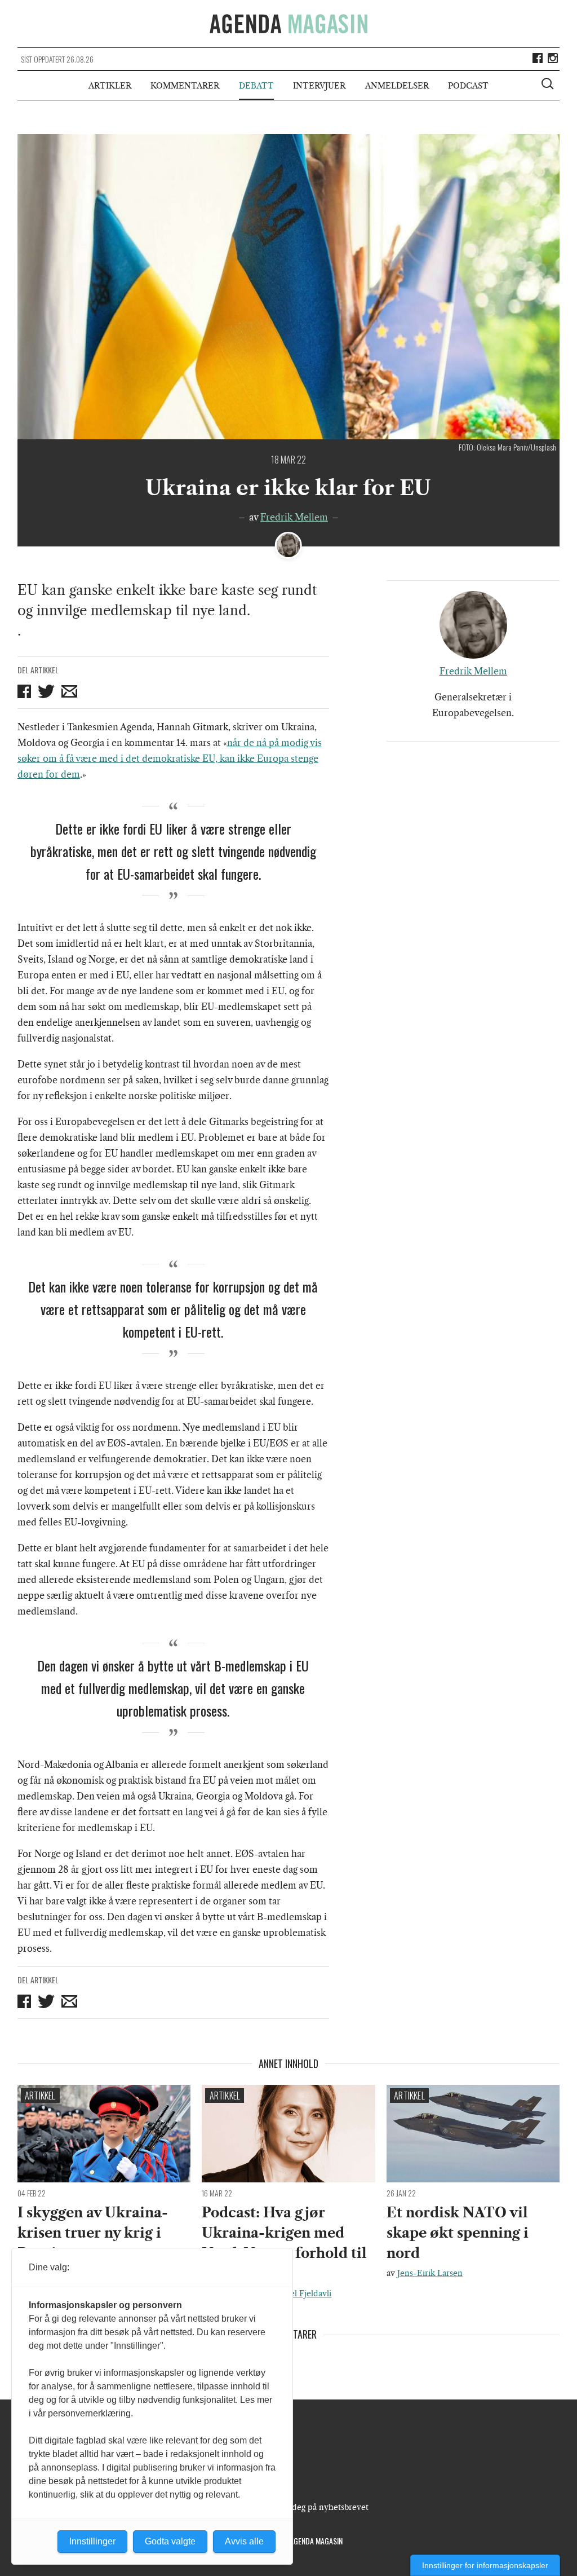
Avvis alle (244, 2541)
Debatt (256, 86)
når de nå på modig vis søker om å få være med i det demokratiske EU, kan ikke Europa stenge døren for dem (170, 758)
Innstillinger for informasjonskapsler (485, 2565)
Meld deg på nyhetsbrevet (319, 2507)
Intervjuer (319, 86)
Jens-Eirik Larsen (430, 2273)
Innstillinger (92, 2541)
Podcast (468, 86)
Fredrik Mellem (294, 517)
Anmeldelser (397, 86)
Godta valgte (170, 2541)
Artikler (110, 86)
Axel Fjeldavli (306, 2293)
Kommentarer (185, 86)
